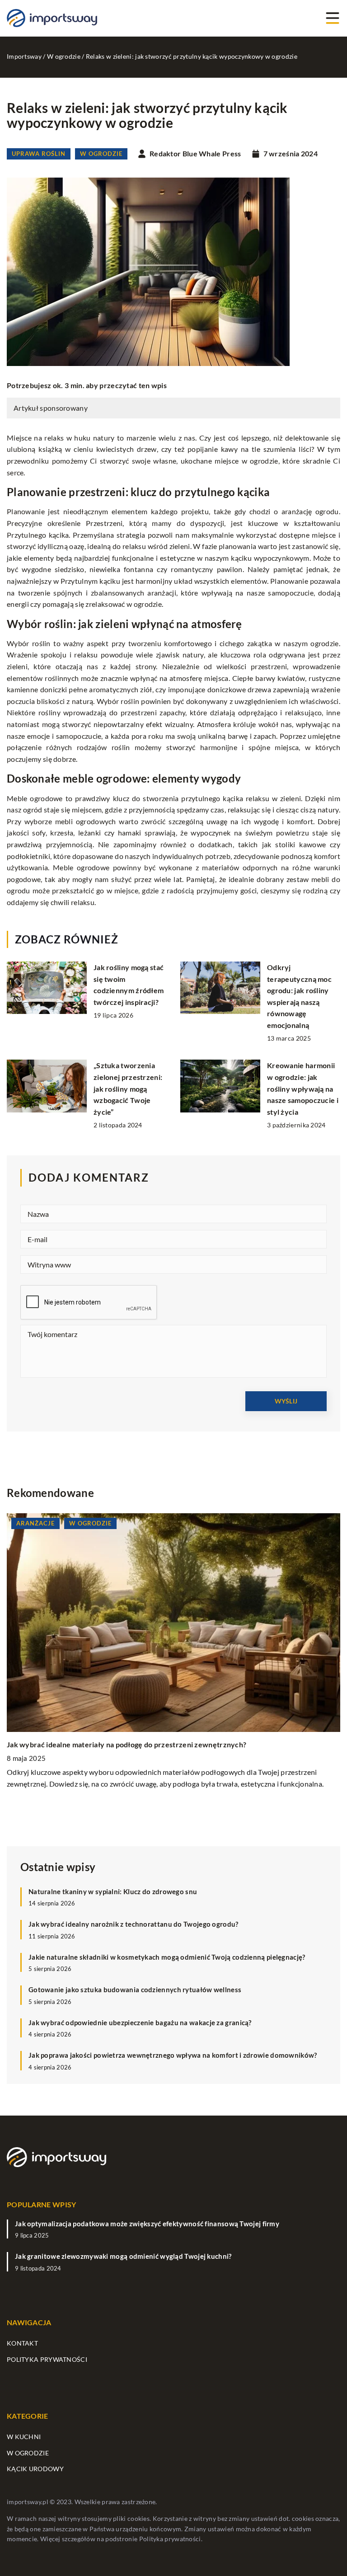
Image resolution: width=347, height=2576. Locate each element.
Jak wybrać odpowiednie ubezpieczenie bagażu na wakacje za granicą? (140, 2022)
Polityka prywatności (47, 2359)
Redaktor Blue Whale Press (195, 154)
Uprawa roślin (39, 154)
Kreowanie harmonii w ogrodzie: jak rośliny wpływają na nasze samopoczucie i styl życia (303, 1088)
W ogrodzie (101, 154)
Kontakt (22, 2343)
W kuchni (24, 2437)
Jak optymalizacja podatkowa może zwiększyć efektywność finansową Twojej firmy (147, 2224)
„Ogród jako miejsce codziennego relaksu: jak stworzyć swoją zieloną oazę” (131, 1744)
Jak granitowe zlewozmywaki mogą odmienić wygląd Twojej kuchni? (123, 2256)
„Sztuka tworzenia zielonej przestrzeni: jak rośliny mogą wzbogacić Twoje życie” (128, 1088)
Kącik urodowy (35, 2469)
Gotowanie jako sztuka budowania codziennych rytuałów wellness (135, 1989)
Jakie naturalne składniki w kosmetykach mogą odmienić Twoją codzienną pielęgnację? (167, 1957)
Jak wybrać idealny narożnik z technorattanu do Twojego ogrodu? (134, 1924)
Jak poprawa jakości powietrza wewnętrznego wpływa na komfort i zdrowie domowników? (173, 2055)
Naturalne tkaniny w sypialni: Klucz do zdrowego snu (113, 1891)
